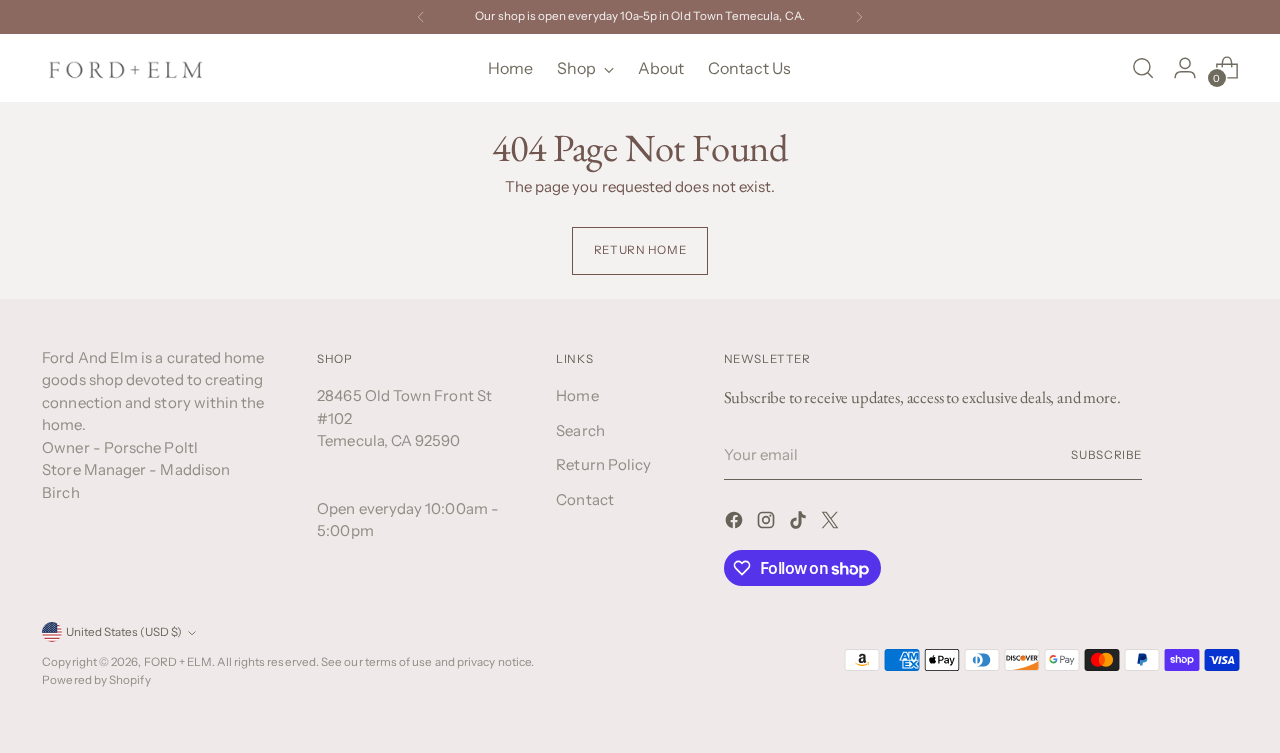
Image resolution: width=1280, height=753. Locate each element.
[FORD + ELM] (127, 68)
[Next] (859, 17)
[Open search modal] (1143, 68)
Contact (585, 499)
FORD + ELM (178, 662)
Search (580, 430)
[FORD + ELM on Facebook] (736, 523)
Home (577, 395)
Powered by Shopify (96, 680)
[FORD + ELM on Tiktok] (800, 523)
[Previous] (421, 17)
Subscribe (1106, 455)
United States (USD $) (124, 632)
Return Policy (603, 464)
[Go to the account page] (1185, 68)
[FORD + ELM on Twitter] (832, 523)
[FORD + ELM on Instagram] (768, 523)
